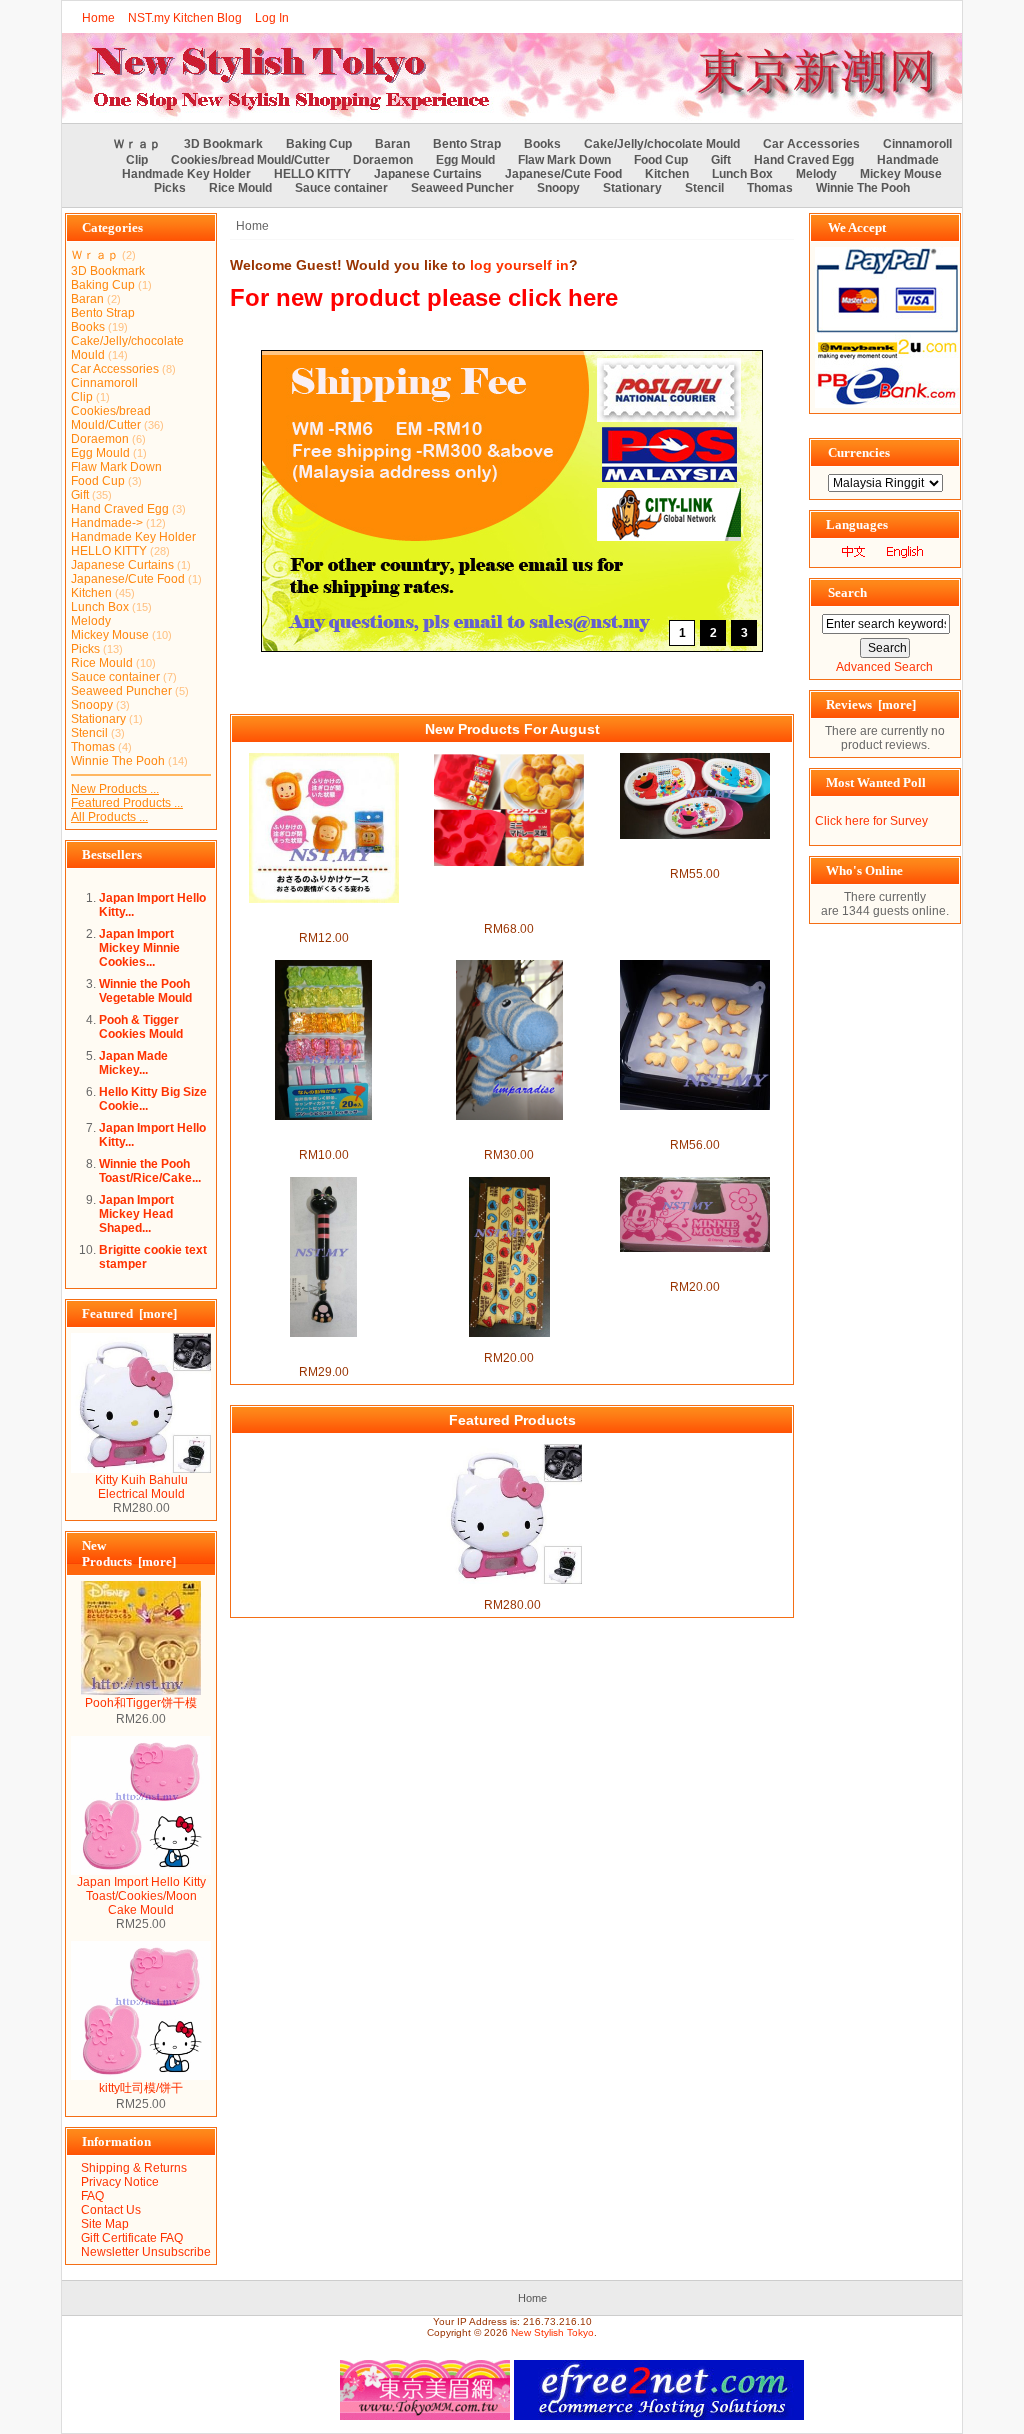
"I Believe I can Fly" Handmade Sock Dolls (509, 1134)
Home (98, 18)
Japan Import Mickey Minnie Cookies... (139, 948)
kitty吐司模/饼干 (141, 2088)
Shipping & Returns (134, 2168)
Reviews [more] (871, 704)
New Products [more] (129, 1553)
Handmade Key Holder (186, 174)
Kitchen (667, 174)
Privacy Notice (120, 2182)
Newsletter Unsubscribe (146, 2252)
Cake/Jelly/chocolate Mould (662, 144)
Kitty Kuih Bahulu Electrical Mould (141, 1487)
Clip (137, 160)
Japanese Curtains (428, 174)
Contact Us (111, 2210)
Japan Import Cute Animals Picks (323, 1134)
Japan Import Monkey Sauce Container (324, 917)
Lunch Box (742, 174)
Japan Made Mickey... (133, 1063)
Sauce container (341, 188)
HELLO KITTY (312, 174)
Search (847, 592)
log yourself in (519, 265)
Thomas (770, 188)
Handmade (908, 160)
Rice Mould (240, 188)
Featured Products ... (127, 803)
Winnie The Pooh (863, 188)
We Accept (857, 227)
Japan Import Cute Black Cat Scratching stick (324, 1351)
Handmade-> (107, 523)
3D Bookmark (223, 144)
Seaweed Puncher (462, 188)
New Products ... (115, 789)
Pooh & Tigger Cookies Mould (141, 1027)
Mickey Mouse (901, 174)
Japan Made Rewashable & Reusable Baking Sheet (695, 1124)
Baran (392, 144)
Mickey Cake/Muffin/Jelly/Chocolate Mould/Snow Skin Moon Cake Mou (509, 894)
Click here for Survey (871, 821)
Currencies (859, 452)
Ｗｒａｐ (137, 144)
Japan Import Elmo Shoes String (509, 1344)
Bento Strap (467, 144)
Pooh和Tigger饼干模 (141, 1703)
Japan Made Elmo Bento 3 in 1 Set (694, 853)
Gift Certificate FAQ (132, 2238)
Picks (170, 188)
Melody (816, 174)
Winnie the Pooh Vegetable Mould (145, 991)
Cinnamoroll (917, 144)
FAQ (92, 2196)
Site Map (105, 2224)
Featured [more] (129, 1313)
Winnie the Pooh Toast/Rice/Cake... (150, 1171)
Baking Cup (319, 144)
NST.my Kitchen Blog (185, 18)
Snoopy (558, 188)
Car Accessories (811, 144)
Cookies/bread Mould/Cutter (250, 160)
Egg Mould (465, 160)
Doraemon (383, 160)
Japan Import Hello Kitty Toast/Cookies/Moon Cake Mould (141, 1896)
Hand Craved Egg (804, 160)
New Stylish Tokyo (552, 2332)
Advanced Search (884, 667)
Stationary (632, 188)
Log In (272, 18)
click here (563, 297)
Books (542, 144)
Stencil (704, 188)
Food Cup (661, 160)
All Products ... (109, 817)
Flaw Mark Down (564, 160)
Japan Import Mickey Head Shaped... (136, 1214)
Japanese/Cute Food (563, 174)
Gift (721, 160)
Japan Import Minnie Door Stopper (695, 1266)
